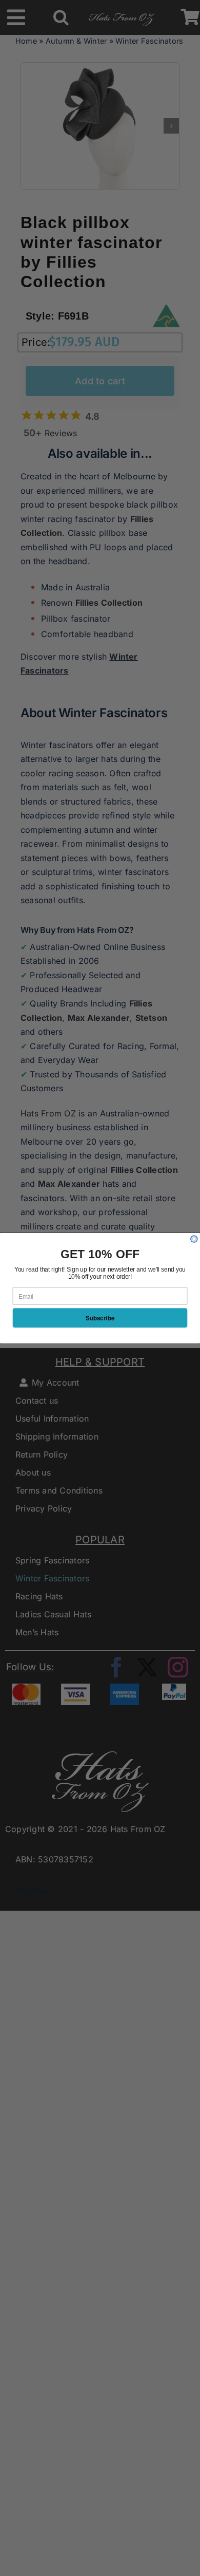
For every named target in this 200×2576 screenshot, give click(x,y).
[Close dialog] (194, 1239)
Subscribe (100, 1318)
